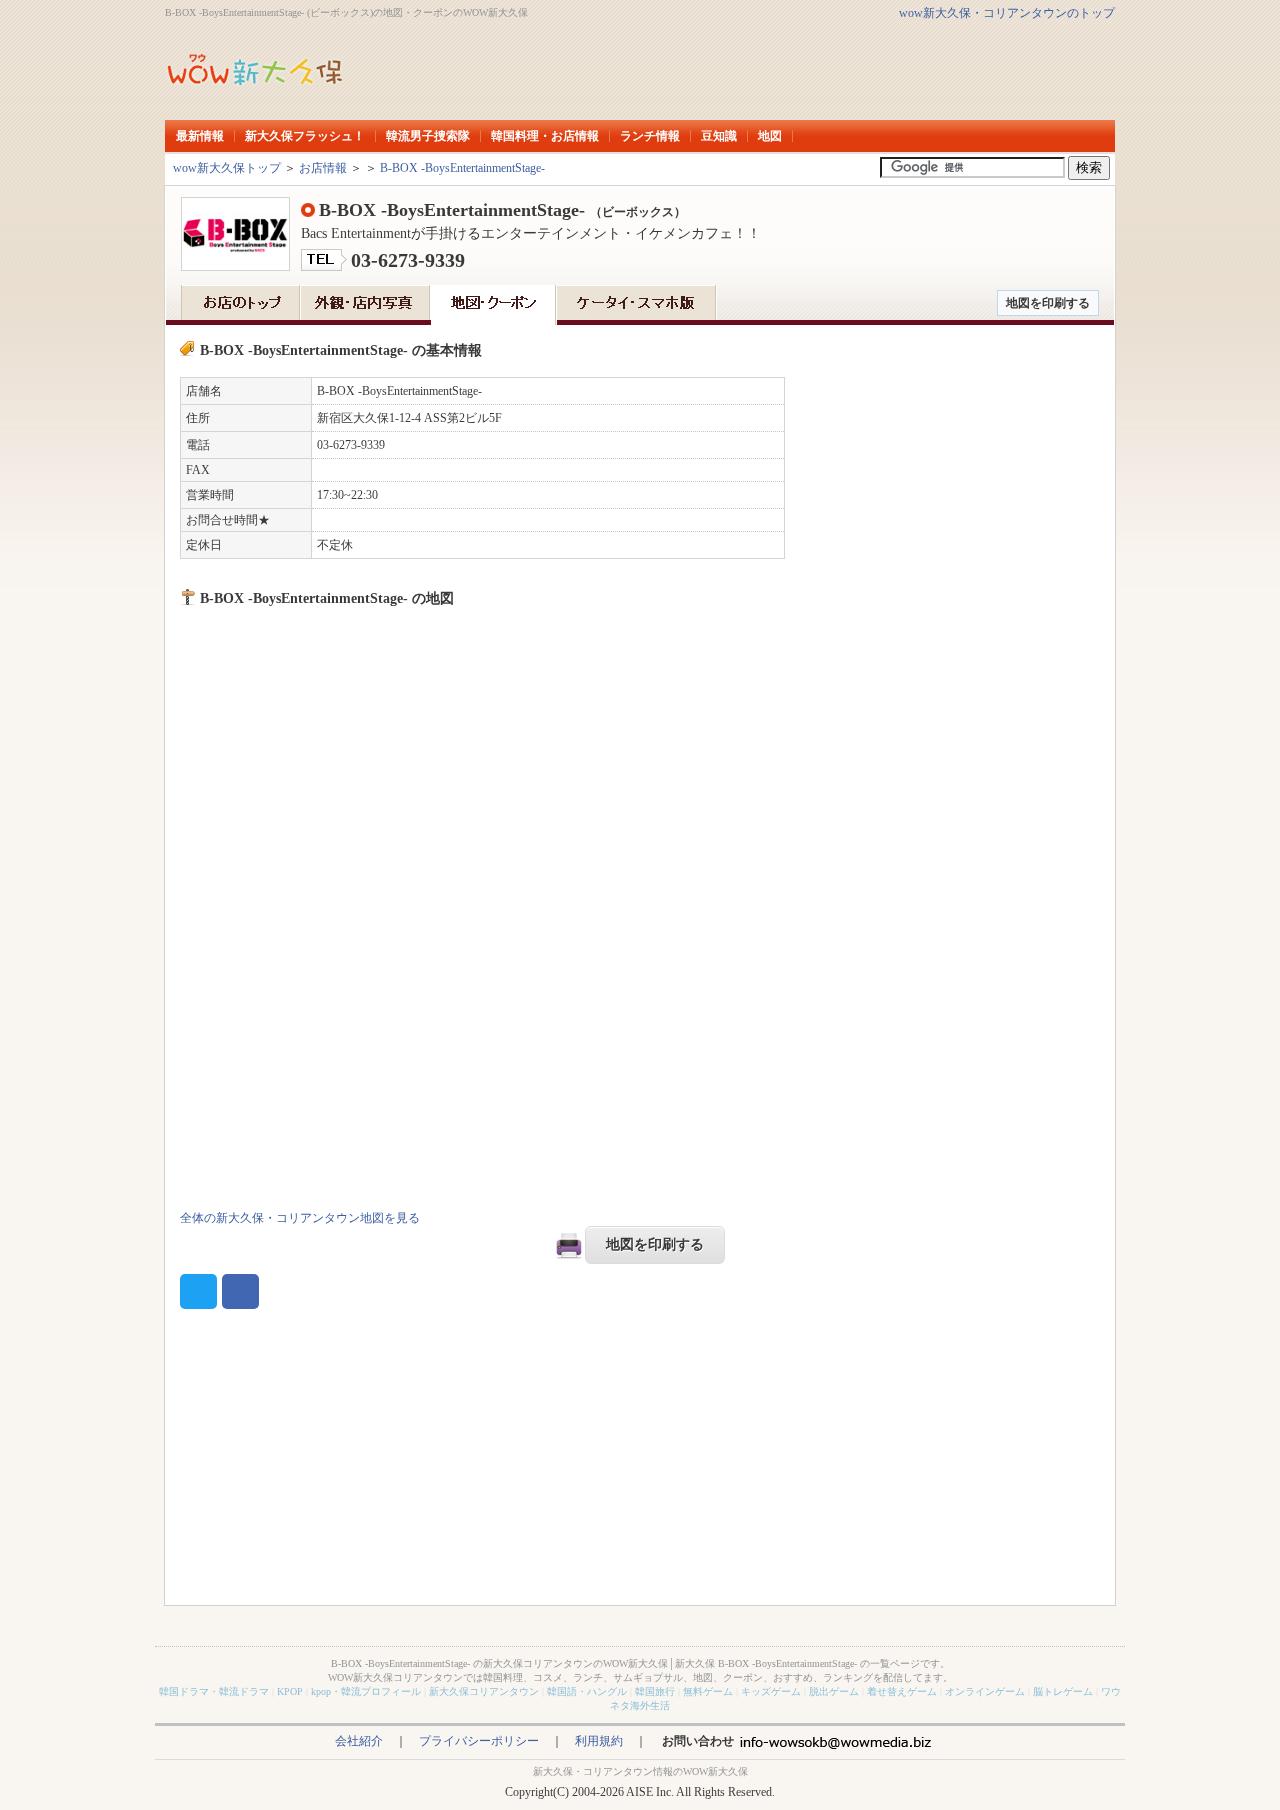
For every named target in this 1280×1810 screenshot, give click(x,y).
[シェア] (240, 1291)
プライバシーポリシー (479, 1741)
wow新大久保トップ (227, 168)
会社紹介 (359, 1741)
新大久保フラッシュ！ (305, 136)
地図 (770, 136)
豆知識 (719, 136)
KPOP (290, 1691)
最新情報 (200, 136)
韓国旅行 (655, 1691)
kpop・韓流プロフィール (366, 1691)
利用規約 (599, 1741)
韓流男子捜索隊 (428, 136)
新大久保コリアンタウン (484, 1691)
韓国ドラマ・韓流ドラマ (214, 1691)
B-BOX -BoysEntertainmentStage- (462, 168)
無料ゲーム (708, 1691)
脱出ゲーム (834, 1691)
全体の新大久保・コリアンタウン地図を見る (300, 1218)
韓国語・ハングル (587, 1691)
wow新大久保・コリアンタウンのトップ (1007, 13)
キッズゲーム (771, 1691)
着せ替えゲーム (902, 1691)
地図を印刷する (1048, 303)
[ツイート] (198, 1291)
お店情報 (323, 168)
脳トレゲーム (1063, 1691)
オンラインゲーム (985, 1691)
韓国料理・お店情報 (545, 136)
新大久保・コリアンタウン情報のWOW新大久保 (640, 1771)
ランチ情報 (650, 136)
